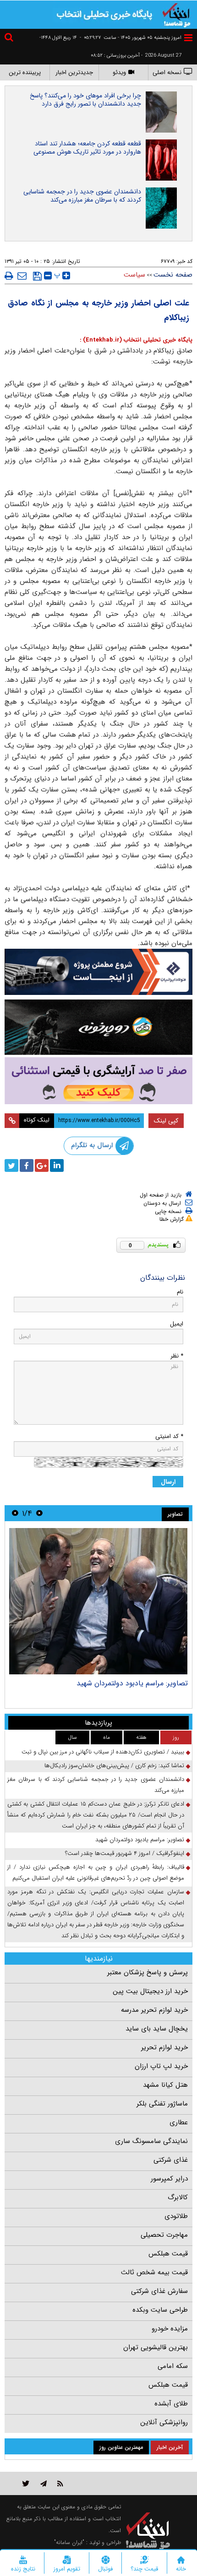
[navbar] (188, 38)
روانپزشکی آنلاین (164, 2422)
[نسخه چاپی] (9, 276)
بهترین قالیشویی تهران (156, 2347)
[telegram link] (44, 2483)
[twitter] (11, 1165)
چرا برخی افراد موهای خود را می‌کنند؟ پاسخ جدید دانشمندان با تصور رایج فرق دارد (85, 100)
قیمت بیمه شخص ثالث (154, 2272)
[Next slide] (15, 1513)
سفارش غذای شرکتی (159, 2291)
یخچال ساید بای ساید (157, 2029)
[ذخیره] (37, 276)
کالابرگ (178, 2197)
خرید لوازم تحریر (164, 2047)
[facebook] (27, 1165)
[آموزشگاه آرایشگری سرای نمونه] (98, 1081)
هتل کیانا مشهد (165, 2085)
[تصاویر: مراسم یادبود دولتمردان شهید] (98, 1601)
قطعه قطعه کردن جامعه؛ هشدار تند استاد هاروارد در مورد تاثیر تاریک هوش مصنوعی (87, 148)
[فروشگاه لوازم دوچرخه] (98, 1027)
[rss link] (60, 2483)
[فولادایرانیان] (98, 972)
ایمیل (177, 1324)
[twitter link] (26, 2483)
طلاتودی (176, 2216)
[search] (10, 39)
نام (180, 1292)
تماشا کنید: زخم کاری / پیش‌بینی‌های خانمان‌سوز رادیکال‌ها (114, 1766)
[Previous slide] (39, 1513)
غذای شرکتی (171, 2160)
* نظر (177, 1356)
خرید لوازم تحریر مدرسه (154, 2010)
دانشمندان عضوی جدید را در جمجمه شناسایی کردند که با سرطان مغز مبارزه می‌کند (82, 196)
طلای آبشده (171, 2404)
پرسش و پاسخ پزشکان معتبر (148, 1972)
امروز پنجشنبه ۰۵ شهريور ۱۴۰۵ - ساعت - (131, 38)
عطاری (179, 2122)
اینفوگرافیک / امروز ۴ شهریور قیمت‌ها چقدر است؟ (125, 1853)
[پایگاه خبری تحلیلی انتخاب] (176, 14)
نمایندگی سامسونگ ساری (151, 2141)
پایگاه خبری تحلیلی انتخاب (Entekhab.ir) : (136, 340)
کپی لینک (166, 1121)
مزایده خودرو (170, 2329)
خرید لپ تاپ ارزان (161, 2066)
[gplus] (42, 1165)
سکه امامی (173, 2366)
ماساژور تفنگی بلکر (162, 2104)
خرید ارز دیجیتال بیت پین (150, 1991)
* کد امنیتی (169, 1436)
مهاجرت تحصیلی (164, 2235)
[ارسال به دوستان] (22, 276)
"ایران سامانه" (69, 2542)
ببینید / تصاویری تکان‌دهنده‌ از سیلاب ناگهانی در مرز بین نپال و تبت (103, 1752)
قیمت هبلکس (168, 2254)
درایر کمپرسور (169, 2179)
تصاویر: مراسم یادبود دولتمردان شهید (132, 1683)
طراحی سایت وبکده (160, 2310)
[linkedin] (57, 1165)
